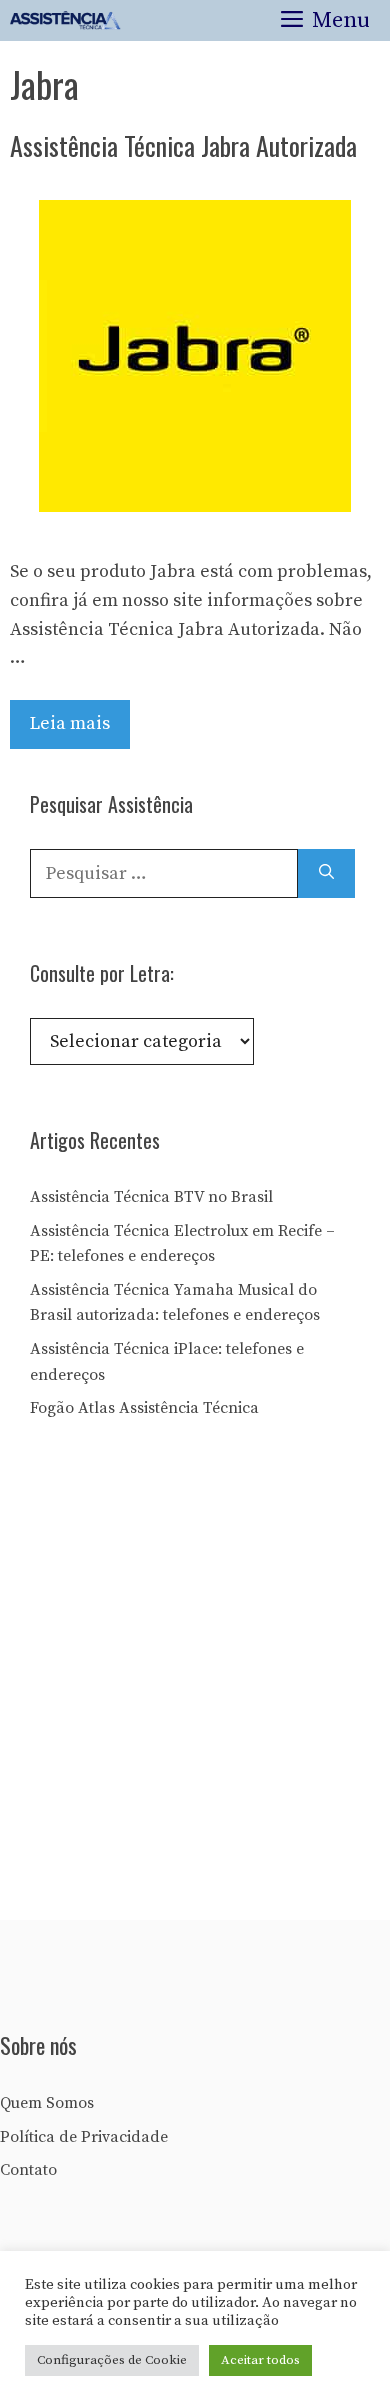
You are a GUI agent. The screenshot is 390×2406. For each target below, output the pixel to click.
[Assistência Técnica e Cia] (65, 20)
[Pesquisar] (326, 873)
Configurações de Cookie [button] (112, 2360)
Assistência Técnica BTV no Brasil (151, 1197)
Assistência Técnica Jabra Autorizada (183, 145)
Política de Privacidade (84, 2137)
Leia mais (70, 723)
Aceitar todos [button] (260, 2360)
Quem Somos (47, 2103)
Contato (28, 2170)
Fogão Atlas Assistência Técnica (144, 1408)
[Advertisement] (195, 1677)
